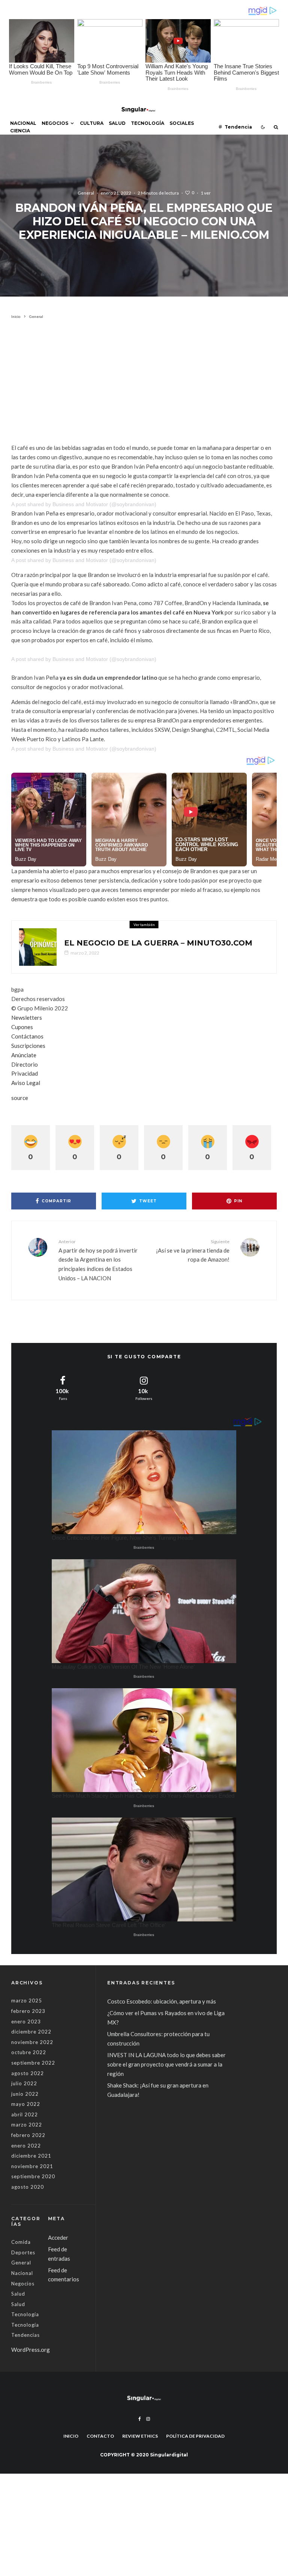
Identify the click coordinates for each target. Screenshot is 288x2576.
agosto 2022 (28, 2073)
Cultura (92, 123)
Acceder (58, 2237)
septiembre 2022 (33, 2063)
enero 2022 (26, 2146)
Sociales (182, 123)
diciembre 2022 (31, 2032)
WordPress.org (31, 2350)
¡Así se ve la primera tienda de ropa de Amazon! (193, 1251)
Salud (117, 123)
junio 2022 (25, 2094)
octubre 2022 (29, 2052)
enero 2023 (26, 2022)
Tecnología (148, 123)
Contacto (100, 2436)
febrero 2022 (28, 2135)
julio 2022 (24, 2083)
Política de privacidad (195, 2436)
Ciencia (20, 131)
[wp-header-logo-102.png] (38, 947)
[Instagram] (148, 2419)
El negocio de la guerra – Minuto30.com (158, 943)
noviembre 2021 (32, 2166)
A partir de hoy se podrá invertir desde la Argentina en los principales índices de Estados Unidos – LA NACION (98, 1260)
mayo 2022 (26, 2104)
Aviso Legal (26, 1083)
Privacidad (25, 1073)
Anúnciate (24, 1055)
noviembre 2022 (32, 2042)
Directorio (25, 1064)
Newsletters (27, 1018)
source (20, 1098)
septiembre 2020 (33, 2176)
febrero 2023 (28, 2011)
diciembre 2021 (31, 2156)
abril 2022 (25, 2114)
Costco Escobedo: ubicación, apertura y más (162, 2001)
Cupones (22, 1027)
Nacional (23, 123)
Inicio (71, 2436)
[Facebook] (140, 2419)
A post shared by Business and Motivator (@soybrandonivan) (84, 504)
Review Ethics (140, 2436)
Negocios (55, 123)
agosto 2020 (28, 2187)
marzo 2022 (27, 2125)
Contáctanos (27, 1036)
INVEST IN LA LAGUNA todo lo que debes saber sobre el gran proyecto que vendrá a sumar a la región (166, 2064)
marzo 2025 (27, 2001)
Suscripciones (28, 1046)
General (86, 193)
